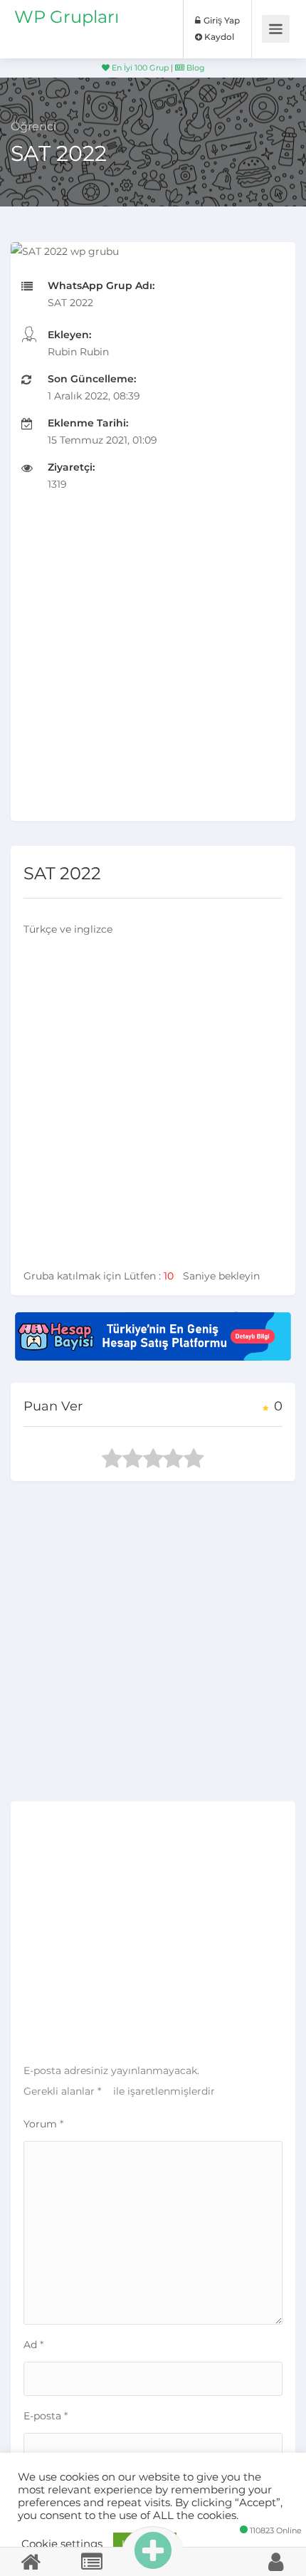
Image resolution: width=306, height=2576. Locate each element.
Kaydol (218, 37)
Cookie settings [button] (62, 2544)
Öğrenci (33, 126)
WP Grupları (67, 17)
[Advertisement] (153, 668)
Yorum (43, 2124)
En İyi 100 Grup (139, 68)
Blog (195, 68)
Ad (33, 2345)
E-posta (46, 2416)
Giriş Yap (221, 20)
